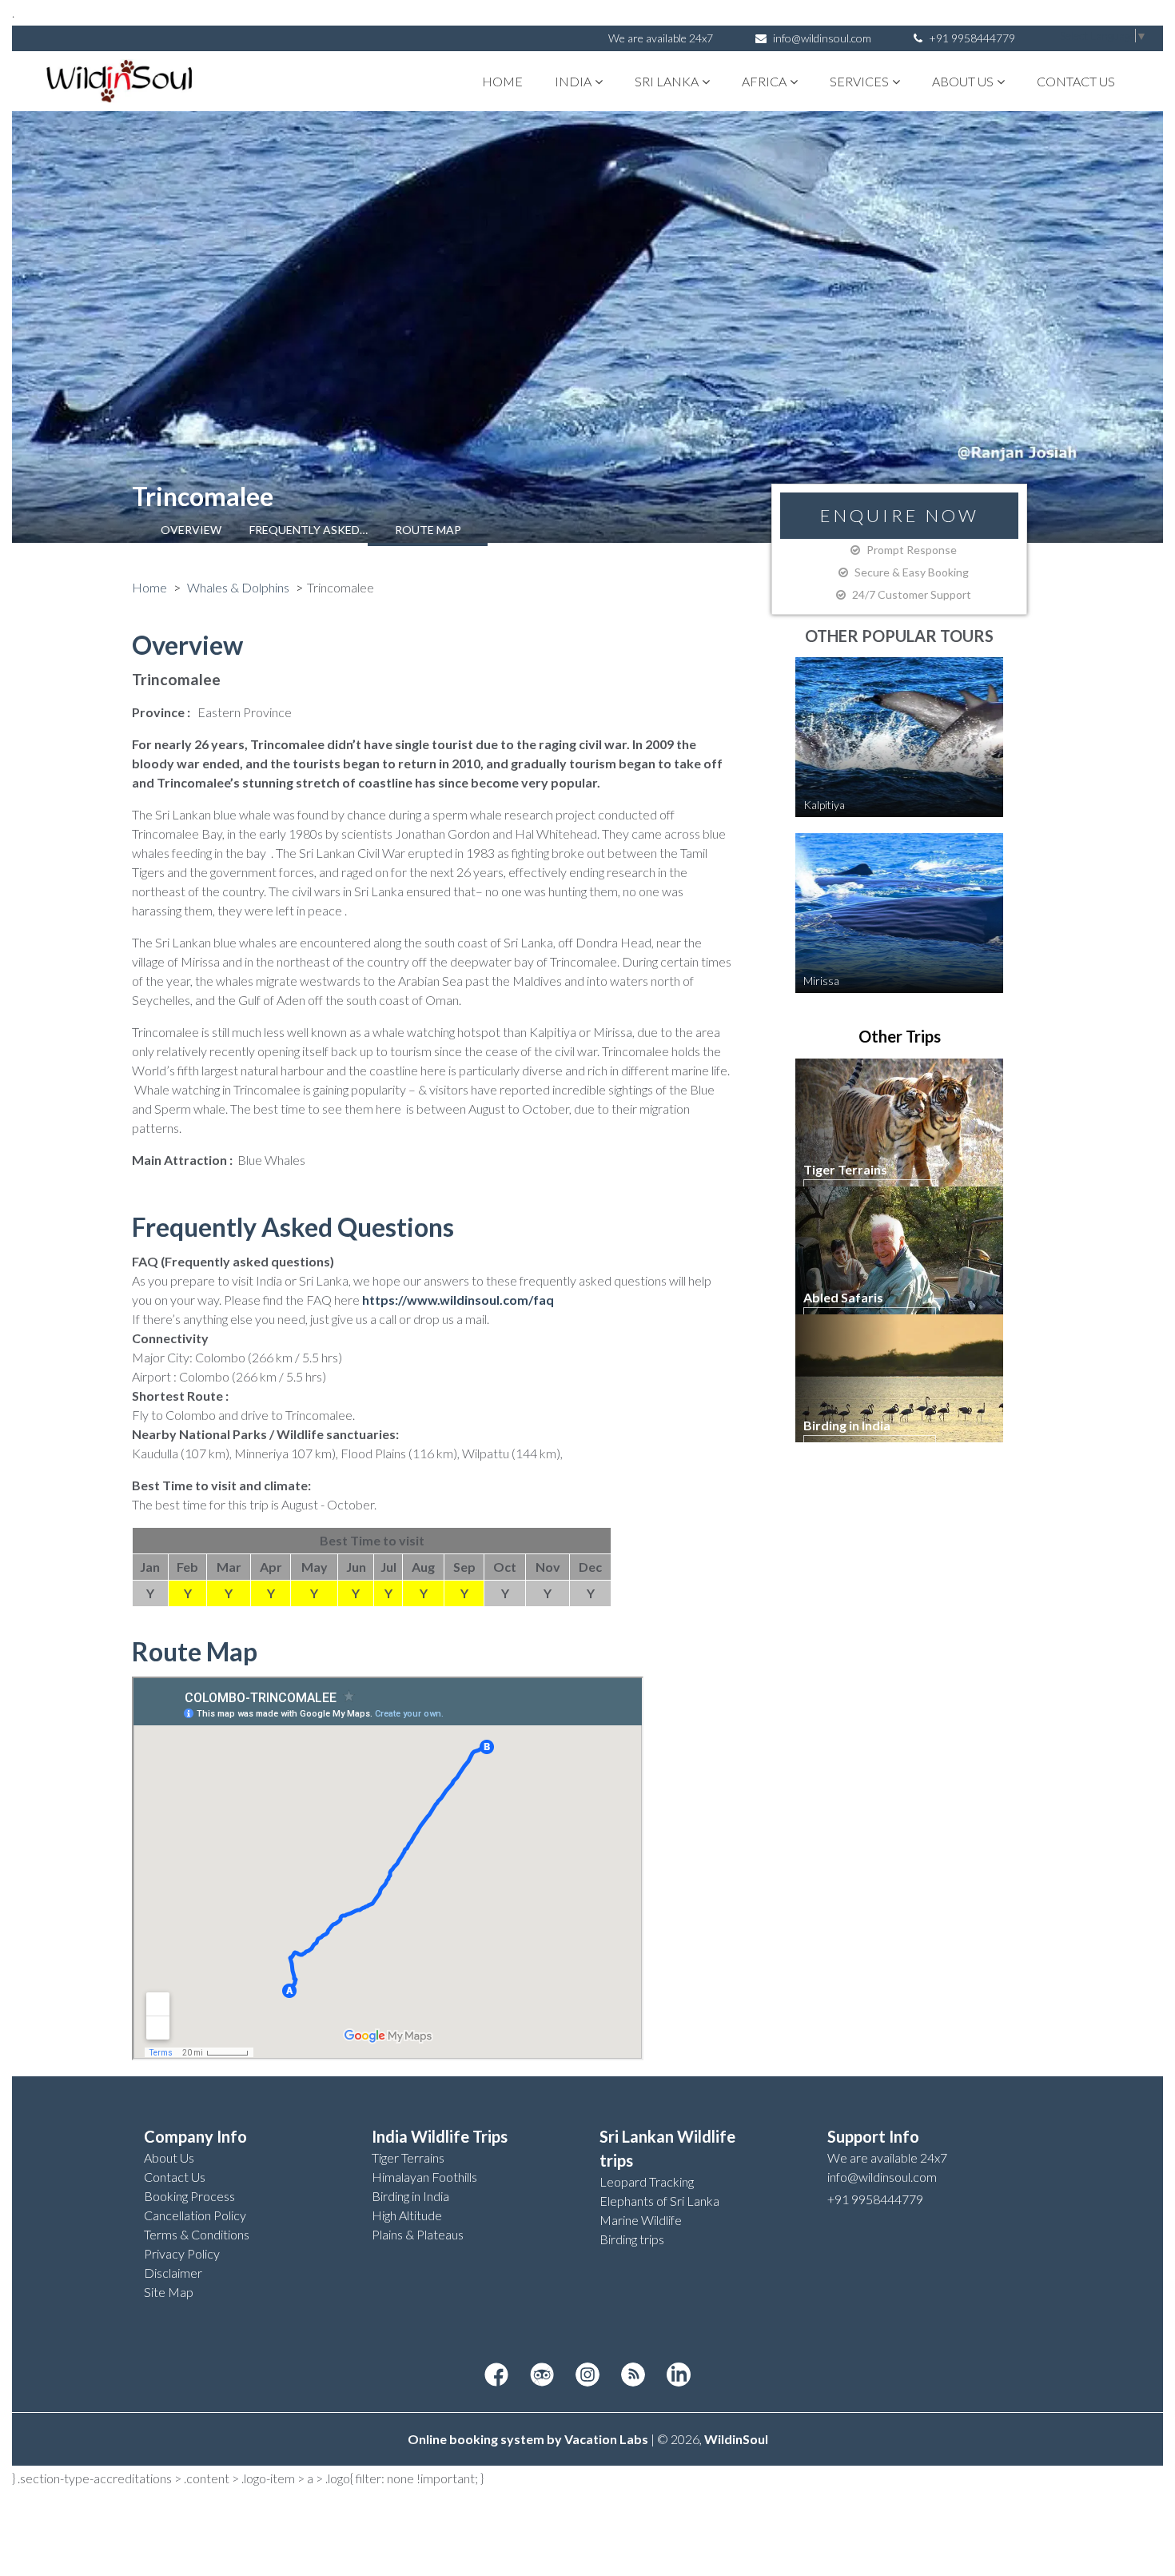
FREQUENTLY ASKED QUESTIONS (309, 530)
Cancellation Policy (195, 2215)
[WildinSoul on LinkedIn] (679, 2375)
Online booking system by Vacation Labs (529, 2439)
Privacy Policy (182, 2253)
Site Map (169, 2292)
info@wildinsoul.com (822, 38)
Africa (764, 81)
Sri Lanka (667, 81)
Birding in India (410, 2196)
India (573, 81)
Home (502, 81)
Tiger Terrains (408, 2157)
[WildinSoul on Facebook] (496, 2375)
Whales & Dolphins (238, 587)
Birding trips (632, 2239)
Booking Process (189, 2196)
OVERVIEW (191, 530)
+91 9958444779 (971, 38)
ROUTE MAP (428, 530)
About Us (963, 81)
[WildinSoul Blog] (633, 2375)
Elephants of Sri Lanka (659, 2201)
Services (859, 81)
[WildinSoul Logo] (120, 81)
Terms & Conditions (197, 2234)
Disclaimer (173, 2273)
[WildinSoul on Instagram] (587, 2375)
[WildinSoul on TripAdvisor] (542, 2375)
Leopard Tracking (647, 2181)
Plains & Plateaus (418, 2234)
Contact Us (1076, 81)
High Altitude (407, 2215)
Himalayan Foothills (424, 2177)
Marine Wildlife (641, 2220)
